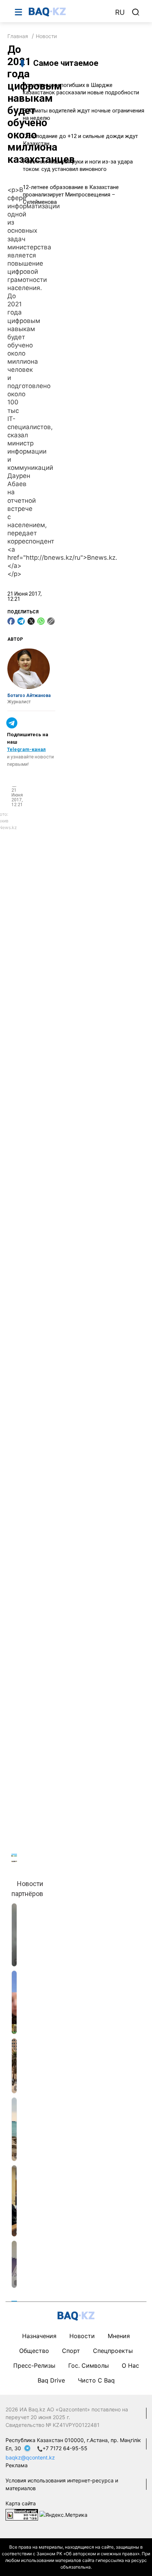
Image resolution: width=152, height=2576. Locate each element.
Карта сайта (21, 2503)
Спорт (71, 2351)
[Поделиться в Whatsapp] (41, 621)
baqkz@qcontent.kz (30, 2457)
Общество (34, 2351)
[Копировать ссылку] (51, 621)
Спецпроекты (113, 2351)
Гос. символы (89, 2365)
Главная (18, 36)
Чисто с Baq (96, 2380)
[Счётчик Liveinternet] (22, 2514)
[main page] (68, 12)
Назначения (39, 2336)
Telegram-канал (26, 749)
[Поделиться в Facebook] (11, 621)
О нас (130, 2365)
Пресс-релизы (34, 2365)
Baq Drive (51, 2380)
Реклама (17, 2465)
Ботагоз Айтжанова (29, 696)
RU (120, 12)
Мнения (119, 2336)
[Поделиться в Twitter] (31, 621)
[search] (136, 12)
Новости (46, 36)
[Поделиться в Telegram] (21, 621)
